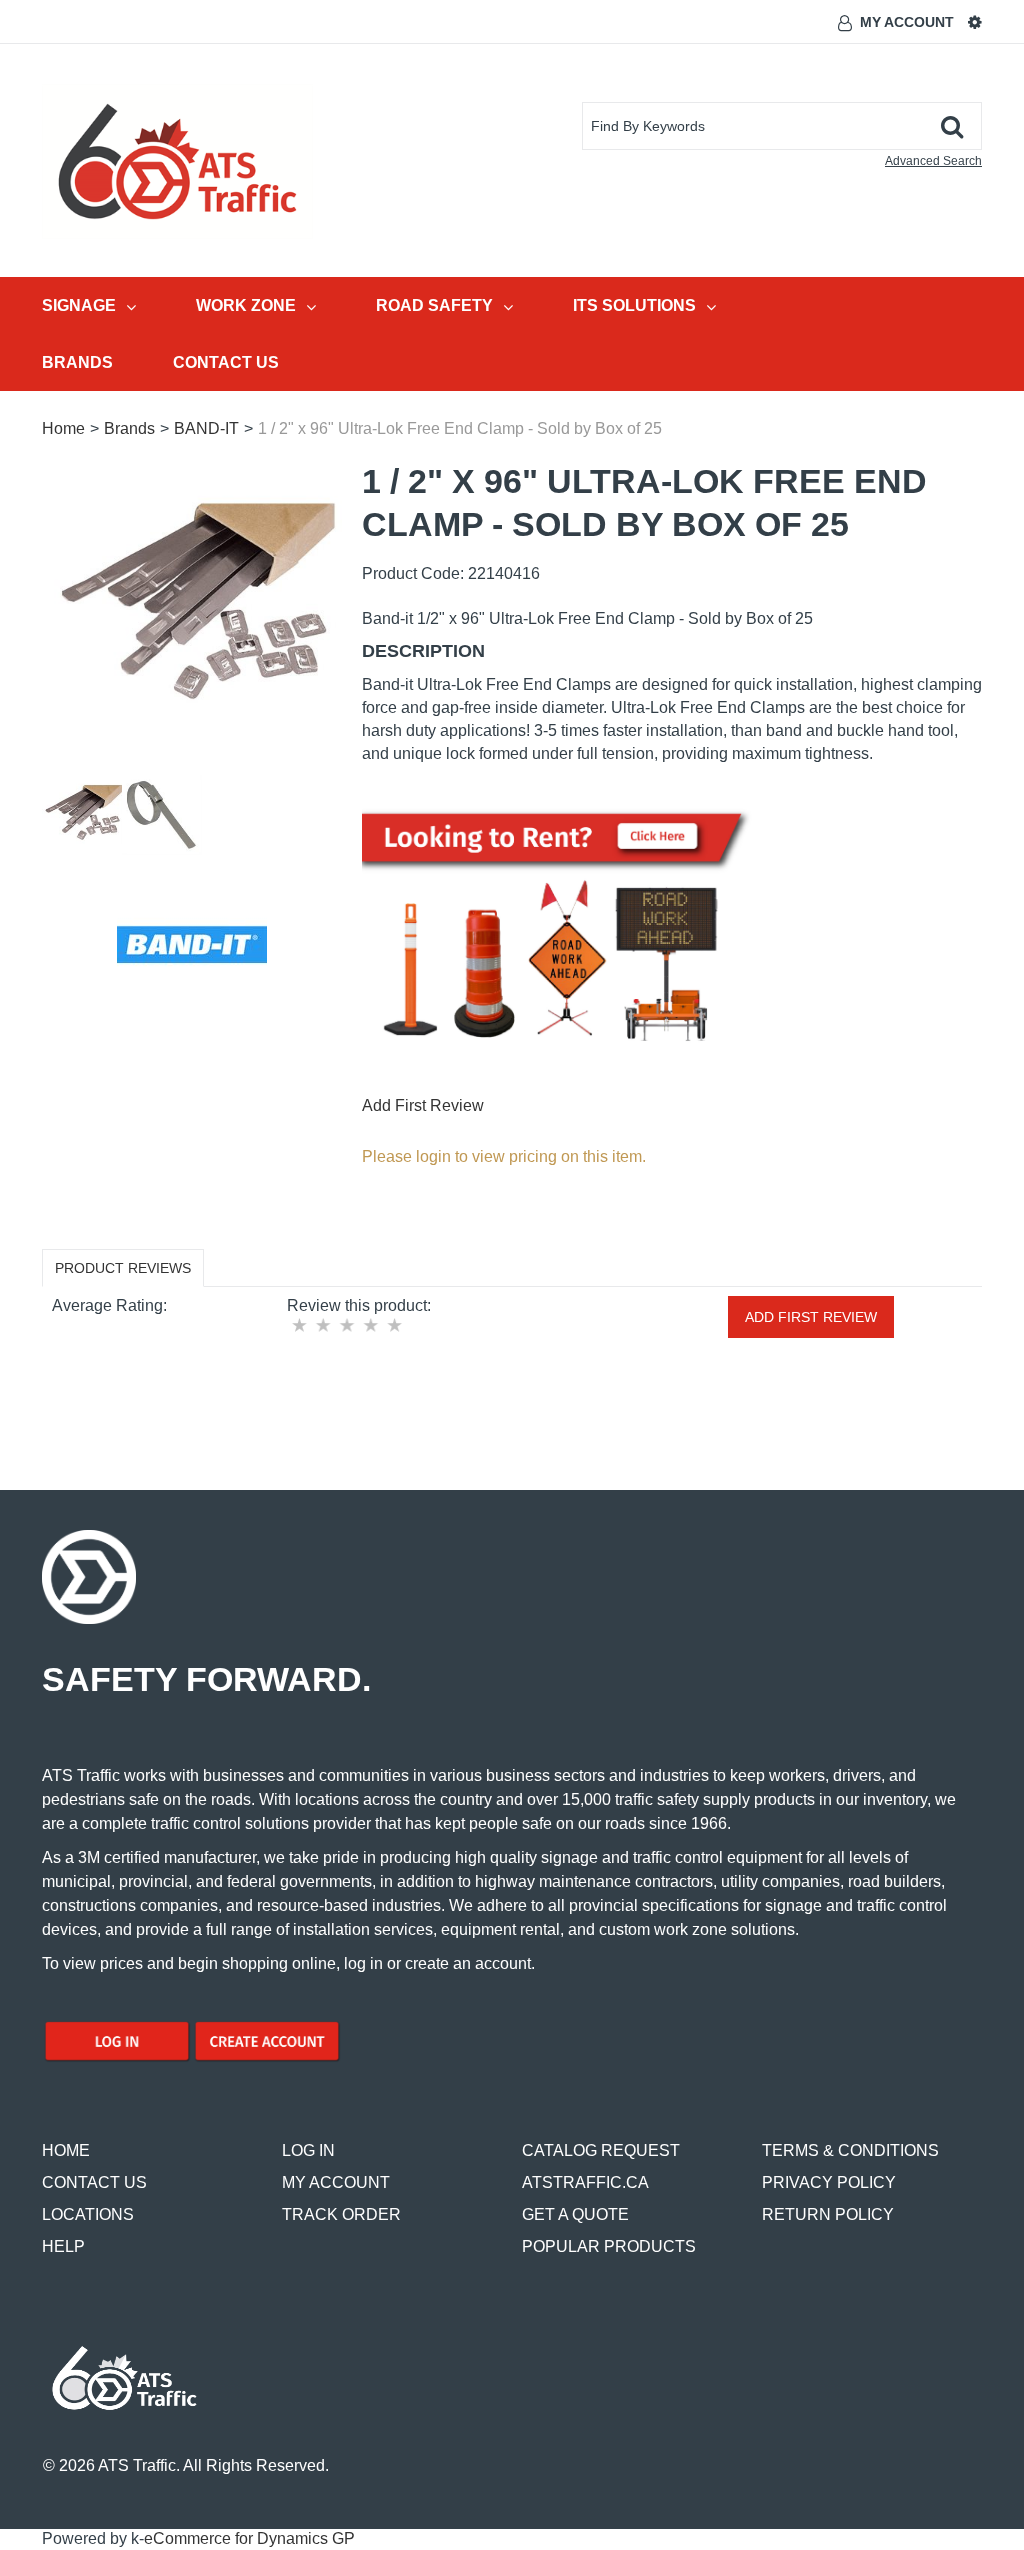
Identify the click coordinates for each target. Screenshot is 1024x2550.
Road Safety (434, 305)
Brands (77, 362)
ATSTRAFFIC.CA (585, 2182)
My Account (907, 22)
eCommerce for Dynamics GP (249, 2538)
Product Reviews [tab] (123, 1268)
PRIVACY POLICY (829, 2182)
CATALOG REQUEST (601, 2150)
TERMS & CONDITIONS (850, 2150)
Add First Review (423, 1105)
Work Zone (246, 305)
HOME (66, 2150)
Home (63, 428)
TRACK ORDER (341, 2214)
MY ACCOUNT (336, 2182)
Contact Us (226, 362)
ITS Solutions (634, 305)
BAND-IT (206, 428)
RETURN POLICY (828, 2214)
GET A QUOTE (575, 2214)
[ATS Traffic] (177, 161)
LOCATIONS (88, 2214)
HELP (63, 2246)
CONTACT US (94, 2182)
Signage (79, 305)
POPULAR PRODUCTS (609, 2246)
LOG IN (308, 2150)
